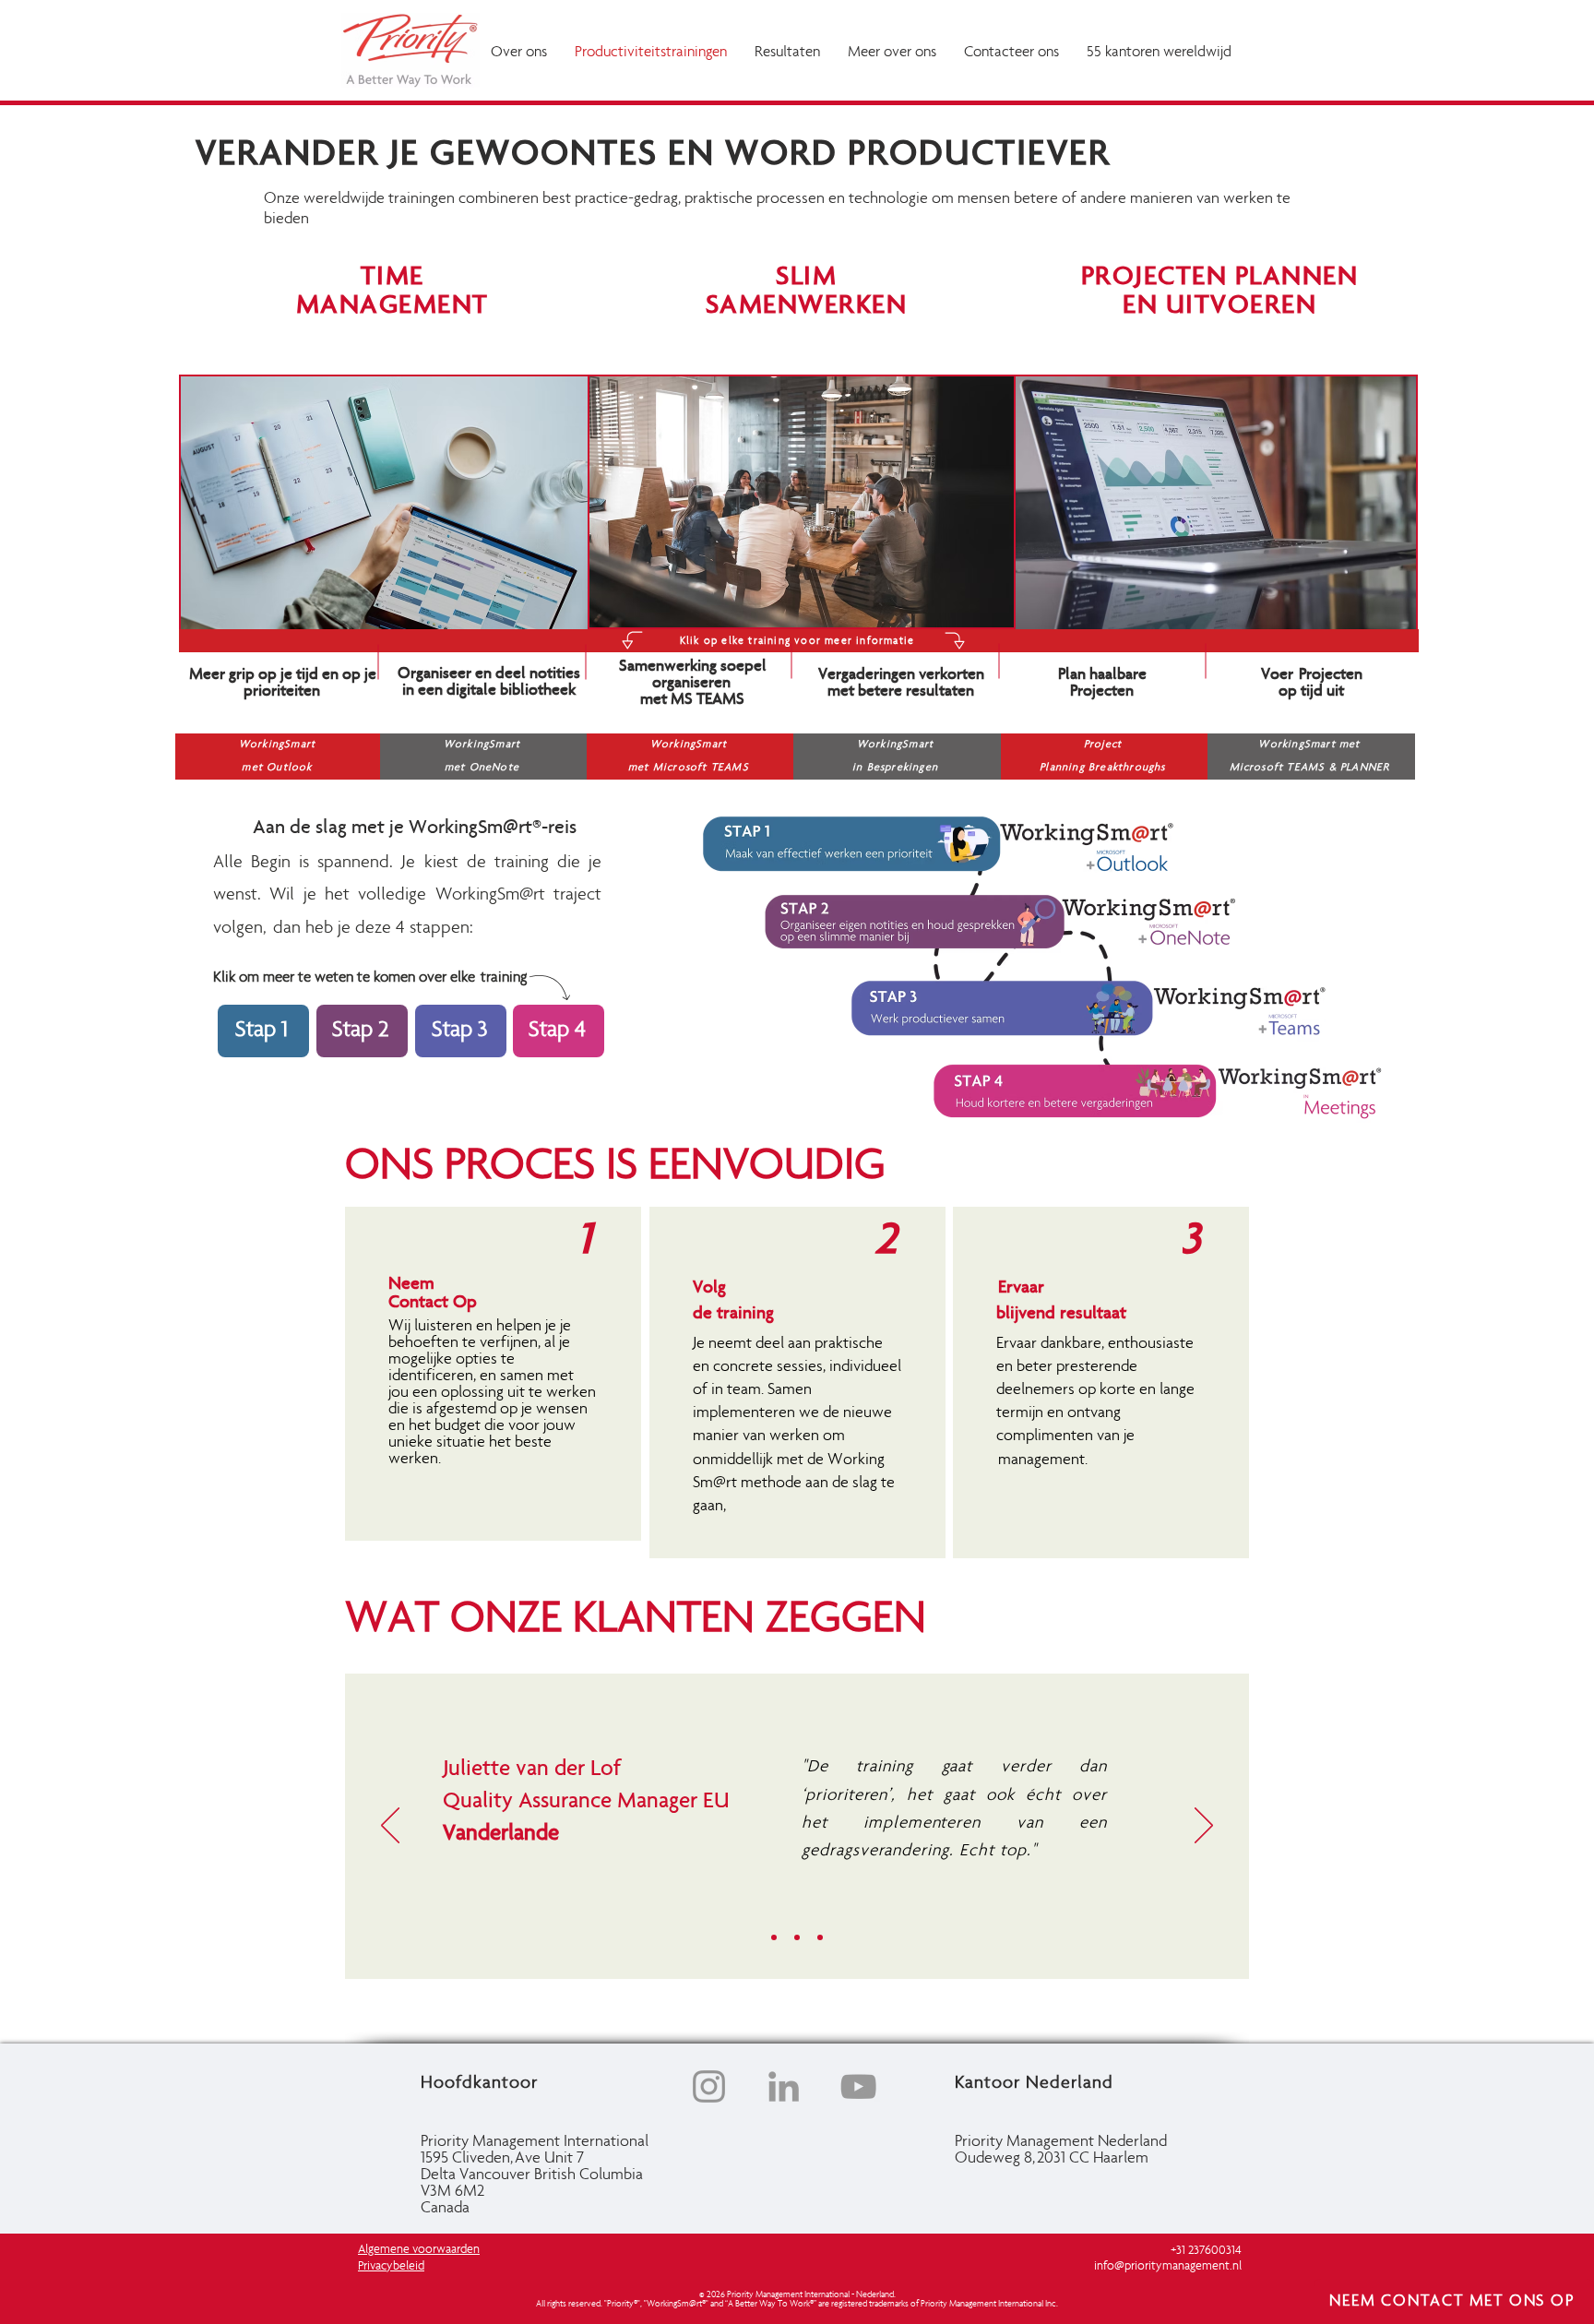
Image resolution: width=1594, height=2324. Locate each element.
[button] (787, 53)
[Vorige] (390, 1827)
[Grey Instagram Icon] (709, 2086)
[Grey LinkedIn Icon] (784, 2086)
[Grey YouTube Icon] (858, 2086)
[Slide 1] (774, 1937)
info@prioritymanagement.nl (1168, 2267)
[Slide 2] (797, 1937)
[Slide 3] (820, 1937)
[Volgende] (1204, 1827)
